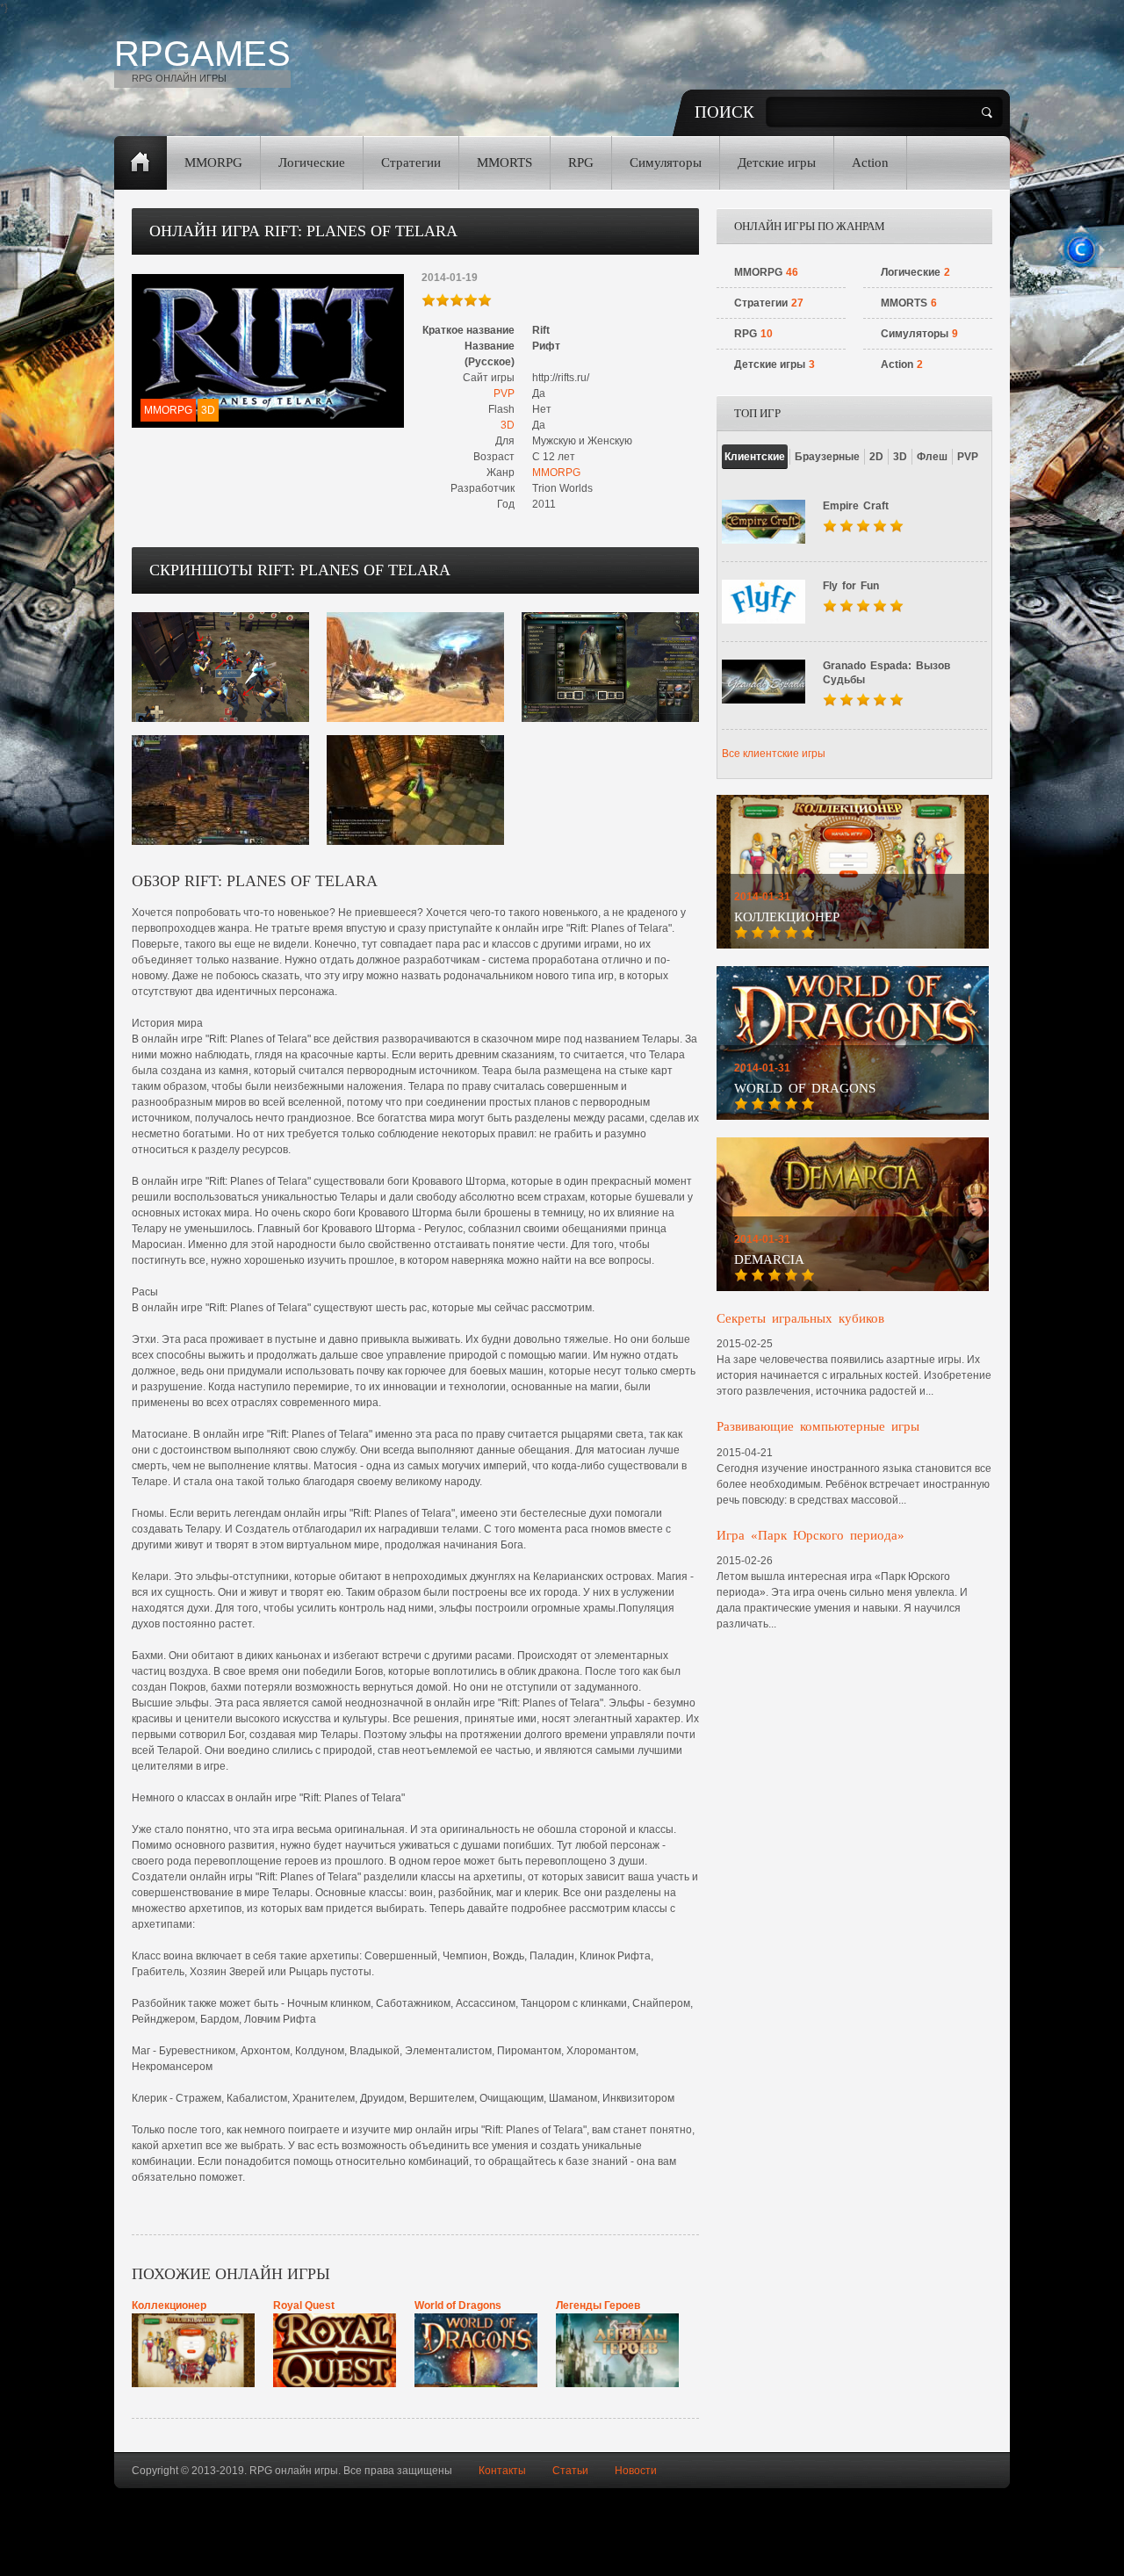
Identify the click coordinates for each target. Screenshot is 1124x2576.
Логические (312, 162)
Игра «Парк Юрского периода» (811, 1535)
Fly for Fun (851, 586)
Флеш (932, 457)
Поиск (724, 112)
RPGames (202, 54)
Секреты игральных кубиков (800, 1318)
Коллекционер (169, 2305)
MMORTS (504, 162)
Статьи (570, 2471)
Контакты (502, 2471)
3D (508, 425)
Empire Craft (856, 506)
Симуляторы (666, 162)
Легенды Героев (598, 2305)
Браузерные (827, 457)
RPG (581, 162)
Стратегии (411, 162)
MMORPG (213, 162)
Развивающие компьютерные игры (818, 1426)
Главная (140, 163)
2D (876, 457)
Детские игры (777, 162)
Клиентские (755, 457)
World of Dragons (458, 2305)
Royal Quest (304, 2305)
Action (870, 162)
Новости (636, 2471)
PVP (504, 393)
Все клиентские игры (774, 754)
